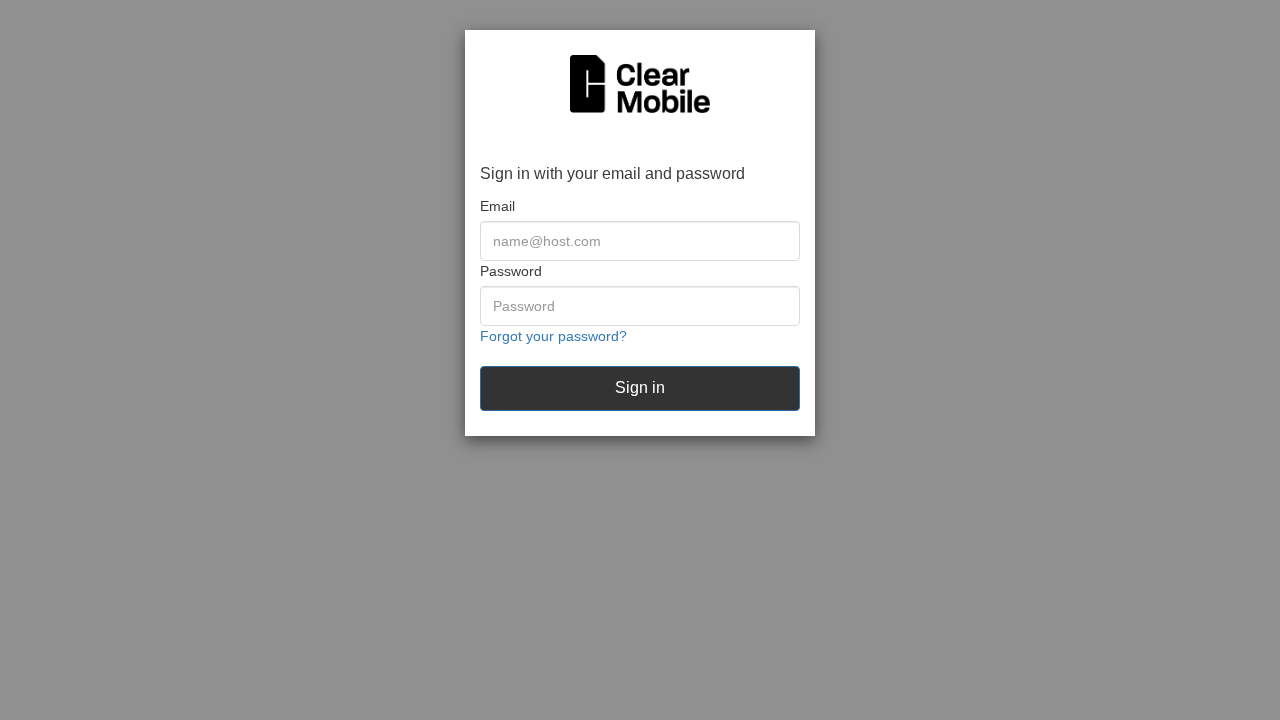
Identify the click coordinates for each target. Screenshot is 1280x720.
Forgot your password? (553, 336)
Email (497, 206)
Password (511, 271)
